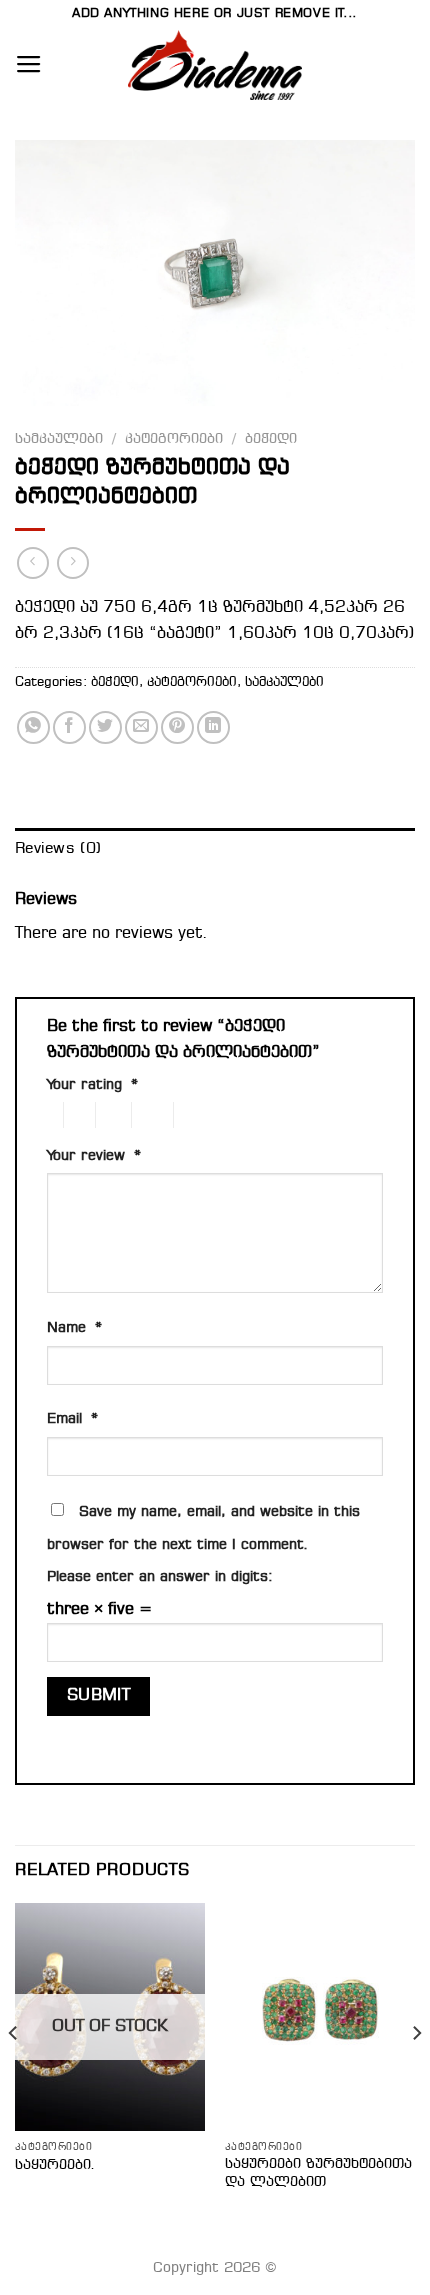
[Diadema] (215, 65)
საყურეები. (55, 2165)
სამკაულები (59, 439)
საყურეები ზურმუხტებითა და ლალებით (318, 2173)
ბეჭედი (271, 439)
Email (72, 1419)
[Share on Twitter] (105, 728)
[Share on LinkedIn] (213, 728)
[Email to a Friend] (141, 728)
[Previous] (14, 2073)
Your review (94, 1156)
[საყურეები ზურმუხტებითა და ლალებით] (320, 2017)
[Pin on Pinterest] (177, 728)
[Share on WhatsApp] (33, 728)
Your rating (92, 1085)
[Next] (416, 2073)
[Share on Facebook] (69, 728)
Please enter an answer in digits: (160, 1577)
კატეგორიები (174, 439)
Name (74, 1328)
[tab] (215, 849)
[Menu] (29, 64)
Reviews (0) (58, 849)
